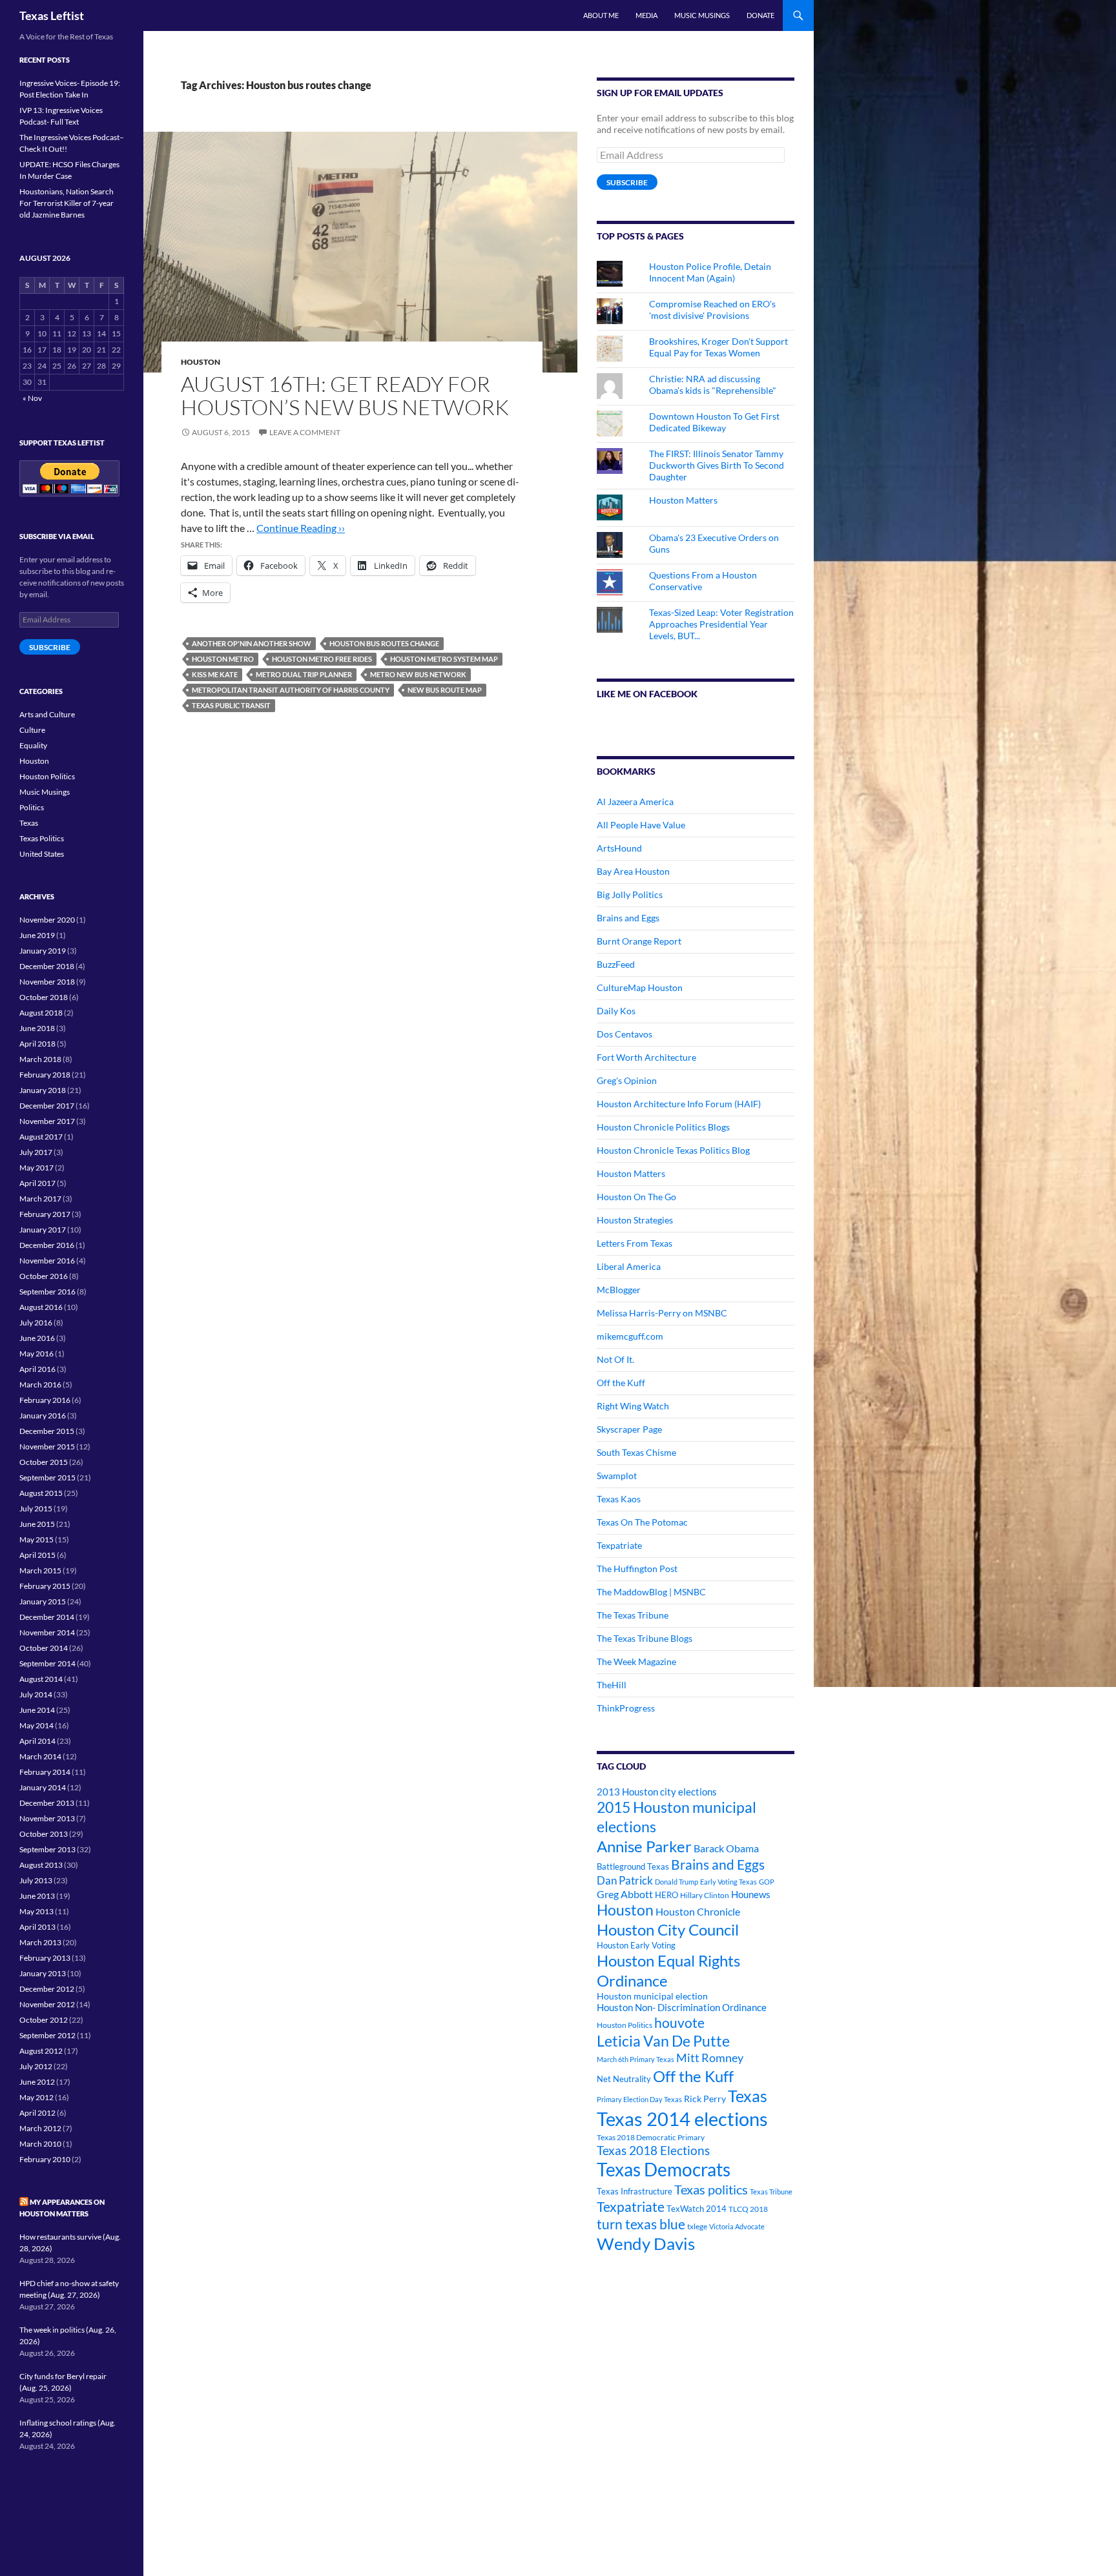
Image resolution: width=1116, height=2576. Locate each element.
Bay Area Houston (633, 871)
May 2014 (36, 1725)
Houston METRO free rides (322, 659)
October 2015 (44, 1462)
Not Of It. (615, 1359)
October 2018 (44, 997)
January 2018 (43, 1090)
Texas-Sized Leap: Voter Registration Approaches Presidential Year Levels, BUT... (721, 624)
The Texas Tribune (633, 1615)
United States (42, 854)
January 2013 (43, 1973)
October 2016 (44, 1276)
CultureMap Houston (640, 987)
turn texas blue (641, 2224)
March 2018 (40, 1059)
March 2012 (40, 2128)
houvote (679, 2023)
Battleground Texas (633, 1866)
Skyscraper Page (629, 1429)
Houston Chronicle (698, 1911)
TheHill (612, 1685)
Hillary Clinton (705, 1895)
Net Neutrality (624, 2079)
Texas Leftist (52, 15)
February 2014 (45, 1772)
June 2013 (37, 1896)
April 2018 (37, 1044)
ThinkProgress (626, 1708)
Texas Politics (42, 838)
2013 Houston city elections (657, 1792)
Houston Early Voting (636, 1945)
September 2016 (47, 1292)
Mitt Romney (710, 2058)
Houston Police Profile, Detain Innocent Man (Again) (710, 272)
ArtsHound (619, 848)
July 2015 (36, 1508)
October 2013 (44, 1834)
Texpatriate (619, 1545)
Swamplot (617, 1476)
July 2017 (36, 1152)
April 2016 (37, 1369)
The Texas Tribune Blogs (645, 1638)
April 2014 (37, 1741)
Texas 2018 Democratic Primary (651, 2137)
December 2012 (47, 1989)
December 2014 (47, 1617)
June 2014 (37, 1710)
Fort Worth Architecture (646, 1057)
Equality (33, 745)
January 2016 (43, 1416)
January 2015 (43, 1601)
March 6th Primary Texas (635, 2059)
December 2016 (47, 1245)
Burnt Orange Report (639, 941)
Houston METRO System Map (444, 659)
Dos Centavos (625, 1034)
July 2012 (36, 2066)
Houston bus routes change (384, 643)
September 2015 (47, 1477)
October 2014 (44, 1648)
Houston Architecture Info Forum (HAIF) (679, 1104)
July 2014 (36, 1694)
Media (646, 15)
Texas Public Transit (231, 705)
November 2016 (47, 1261)
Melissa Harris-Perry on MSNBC (662, 1313)
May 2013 (36, 1911)
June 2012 (37, 2082)
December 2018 (47, 966)
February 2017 (45, 1214)
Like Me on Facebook (647, 694)
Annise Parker (644, 1846)
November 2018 (47, 982)
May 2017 (36, 1168)
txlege (697, 2226)
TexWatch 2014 (697, 2209)
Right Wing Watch (633, 1406)
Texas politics (711, 2189)
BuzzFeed (616, 964)
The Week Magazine (636, 1661)
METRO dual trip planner (304, 674)
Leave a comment (305, 432)
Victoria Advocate (737, 2226)
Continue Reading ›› (301, 528)
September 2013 (47, 1849)
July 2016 (36, 1323)
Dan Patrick (625, 1880)
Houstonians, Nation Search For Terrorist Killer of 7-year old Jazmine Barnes (67, 203)
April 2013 (37, 1927)
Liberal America (629, 1266)
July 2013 (36, 1880)
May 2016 (36, 1354)
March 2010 (40, 2144)
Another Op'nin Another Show (252, 643)
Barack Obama (726, 1848)
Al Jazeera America (635, 802)
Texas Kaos (619, 1499)
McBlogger (619, 1290)
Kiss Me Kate (215, 674)
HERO (666, 1895)
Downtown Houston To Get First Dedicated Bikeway (714, 422)
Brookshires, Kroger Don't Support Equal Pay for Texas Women (718, 347)
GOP (767, 1882)
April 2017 (37, 1183)
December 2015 (47, 1431)
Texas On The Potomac (642, 1522)
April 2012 (37, 2113)
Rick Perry (705, 2099)
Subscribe (627, 182)
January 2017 (43, 1230)
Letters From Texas (635, 1243)
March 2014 (40, 1756)
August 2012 (41, 2051)
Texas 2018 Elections (653, 2150)
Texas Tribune (771, 2192)
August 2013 (41, 1865)
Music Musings (702, 15)
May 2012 (36, 2097)
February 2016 (45, 1400)
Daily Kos (616, 1011)
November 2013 (47, 1818)
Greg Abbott (625, 1894)
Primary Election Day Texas (639, 2099)
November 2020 (47, 920)
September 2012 (47, 2035)
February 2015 (45, 1586)
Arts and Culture (47, 714)
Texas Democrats (664, 2170)
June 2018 (37, 1028)
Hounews (751, 1895)
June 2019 (37, 935)
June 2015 (37, 1524)
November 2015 (47, 1446)
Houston (201, 362)
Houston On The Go (636, 1197)
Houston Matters (683, 500)
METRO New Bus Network (418, 674)
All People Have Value (641, 825)
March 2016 (40, 1385)
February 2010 (45, 2159)
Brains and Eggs (628, 918)
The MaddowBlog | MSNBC (651, 1592)
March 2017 (40, 1199)
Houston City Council (668, 1930)
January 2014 (43, 1787)
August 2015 (41, 1493)
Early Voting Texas (728, 1882)
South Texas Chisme (636, 1452)
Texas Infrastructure (635, 2191)
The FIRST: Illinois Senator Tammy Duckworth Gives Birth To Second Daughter (717, 465)
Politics (32, 807)
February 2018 (45, 1075)
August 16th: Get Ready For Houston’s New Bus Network (345, 395)
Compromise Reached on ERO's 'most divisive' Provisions (712, 310)
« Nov (32, 398)
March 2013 (40, 1942)
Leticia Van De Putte (663, 2041)
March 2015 (40, 1570)
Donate (760, 15)
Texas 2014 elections (682, 2119)
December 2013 (47, 1803)
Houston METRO (223, 659)
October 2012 (44, 2020)
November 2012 (47, 2004)
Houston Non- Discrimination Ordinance (682, 2008)
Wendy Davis (646, 2244)
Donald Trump (677, 1882)
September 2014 (47, 1663)
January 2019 (43, 951)
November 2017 (47, 1121)
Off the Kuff (621, 1383)
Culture (32, 730)
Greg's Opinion (627, 1080)
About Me (601, 15)
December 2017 (47, 1106)
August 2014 (41, 1679)
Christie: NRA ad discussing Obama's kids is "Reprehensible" (713, 384)
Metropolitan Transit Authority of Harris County (291, 690)
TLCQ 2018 (748, 2209)
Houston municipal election (652, 1996)
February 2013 (45, 1958)
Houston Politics (625, 2025)
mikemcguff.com (630, 1336)
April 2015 (37, 1555)
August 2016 (41, 1307)
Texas (748, 2096)
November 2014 (47, 1632)
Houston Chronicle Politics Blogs (663, 1127)
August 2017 (41, 1137)
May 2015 (36, 1539)
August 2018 (41, 1013)
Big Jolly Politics (630, 894)
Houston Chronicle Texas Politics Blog (673, 1150)
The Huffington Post (637, 1569)
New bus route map (445, 690)
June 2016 (37, 1338)
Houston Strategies (635, 1220)
